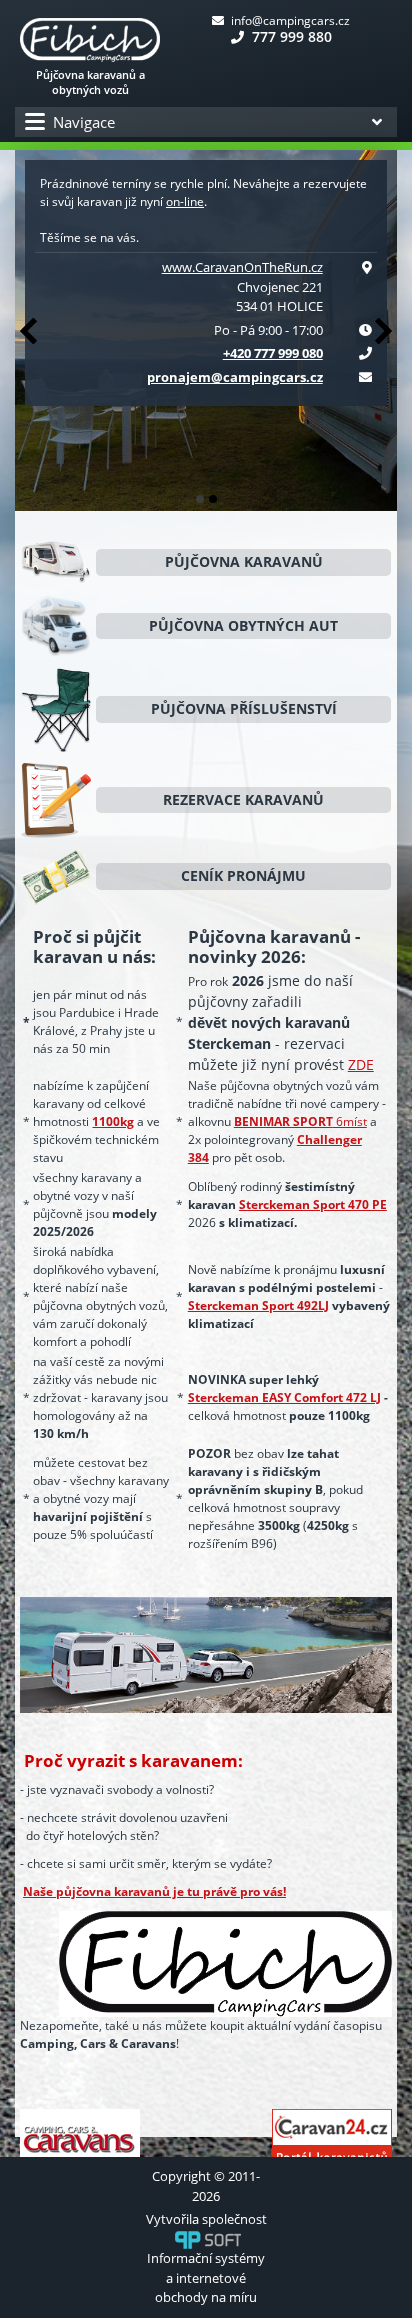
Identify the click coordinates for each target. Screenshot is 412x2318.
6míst (300, 1121)
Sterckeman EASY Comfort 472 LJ (284, 1397)
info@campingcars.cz (289, 20)
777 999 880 (290, 36)
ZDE (361, 1064)
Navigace (84, 122)
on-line (185, 201)
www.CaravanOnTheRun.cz (242, 267)
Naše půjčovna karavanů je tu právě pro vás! (154, 1891)
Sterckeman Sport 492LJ (258, 1305)
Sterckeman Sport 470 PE (313, 1204)
